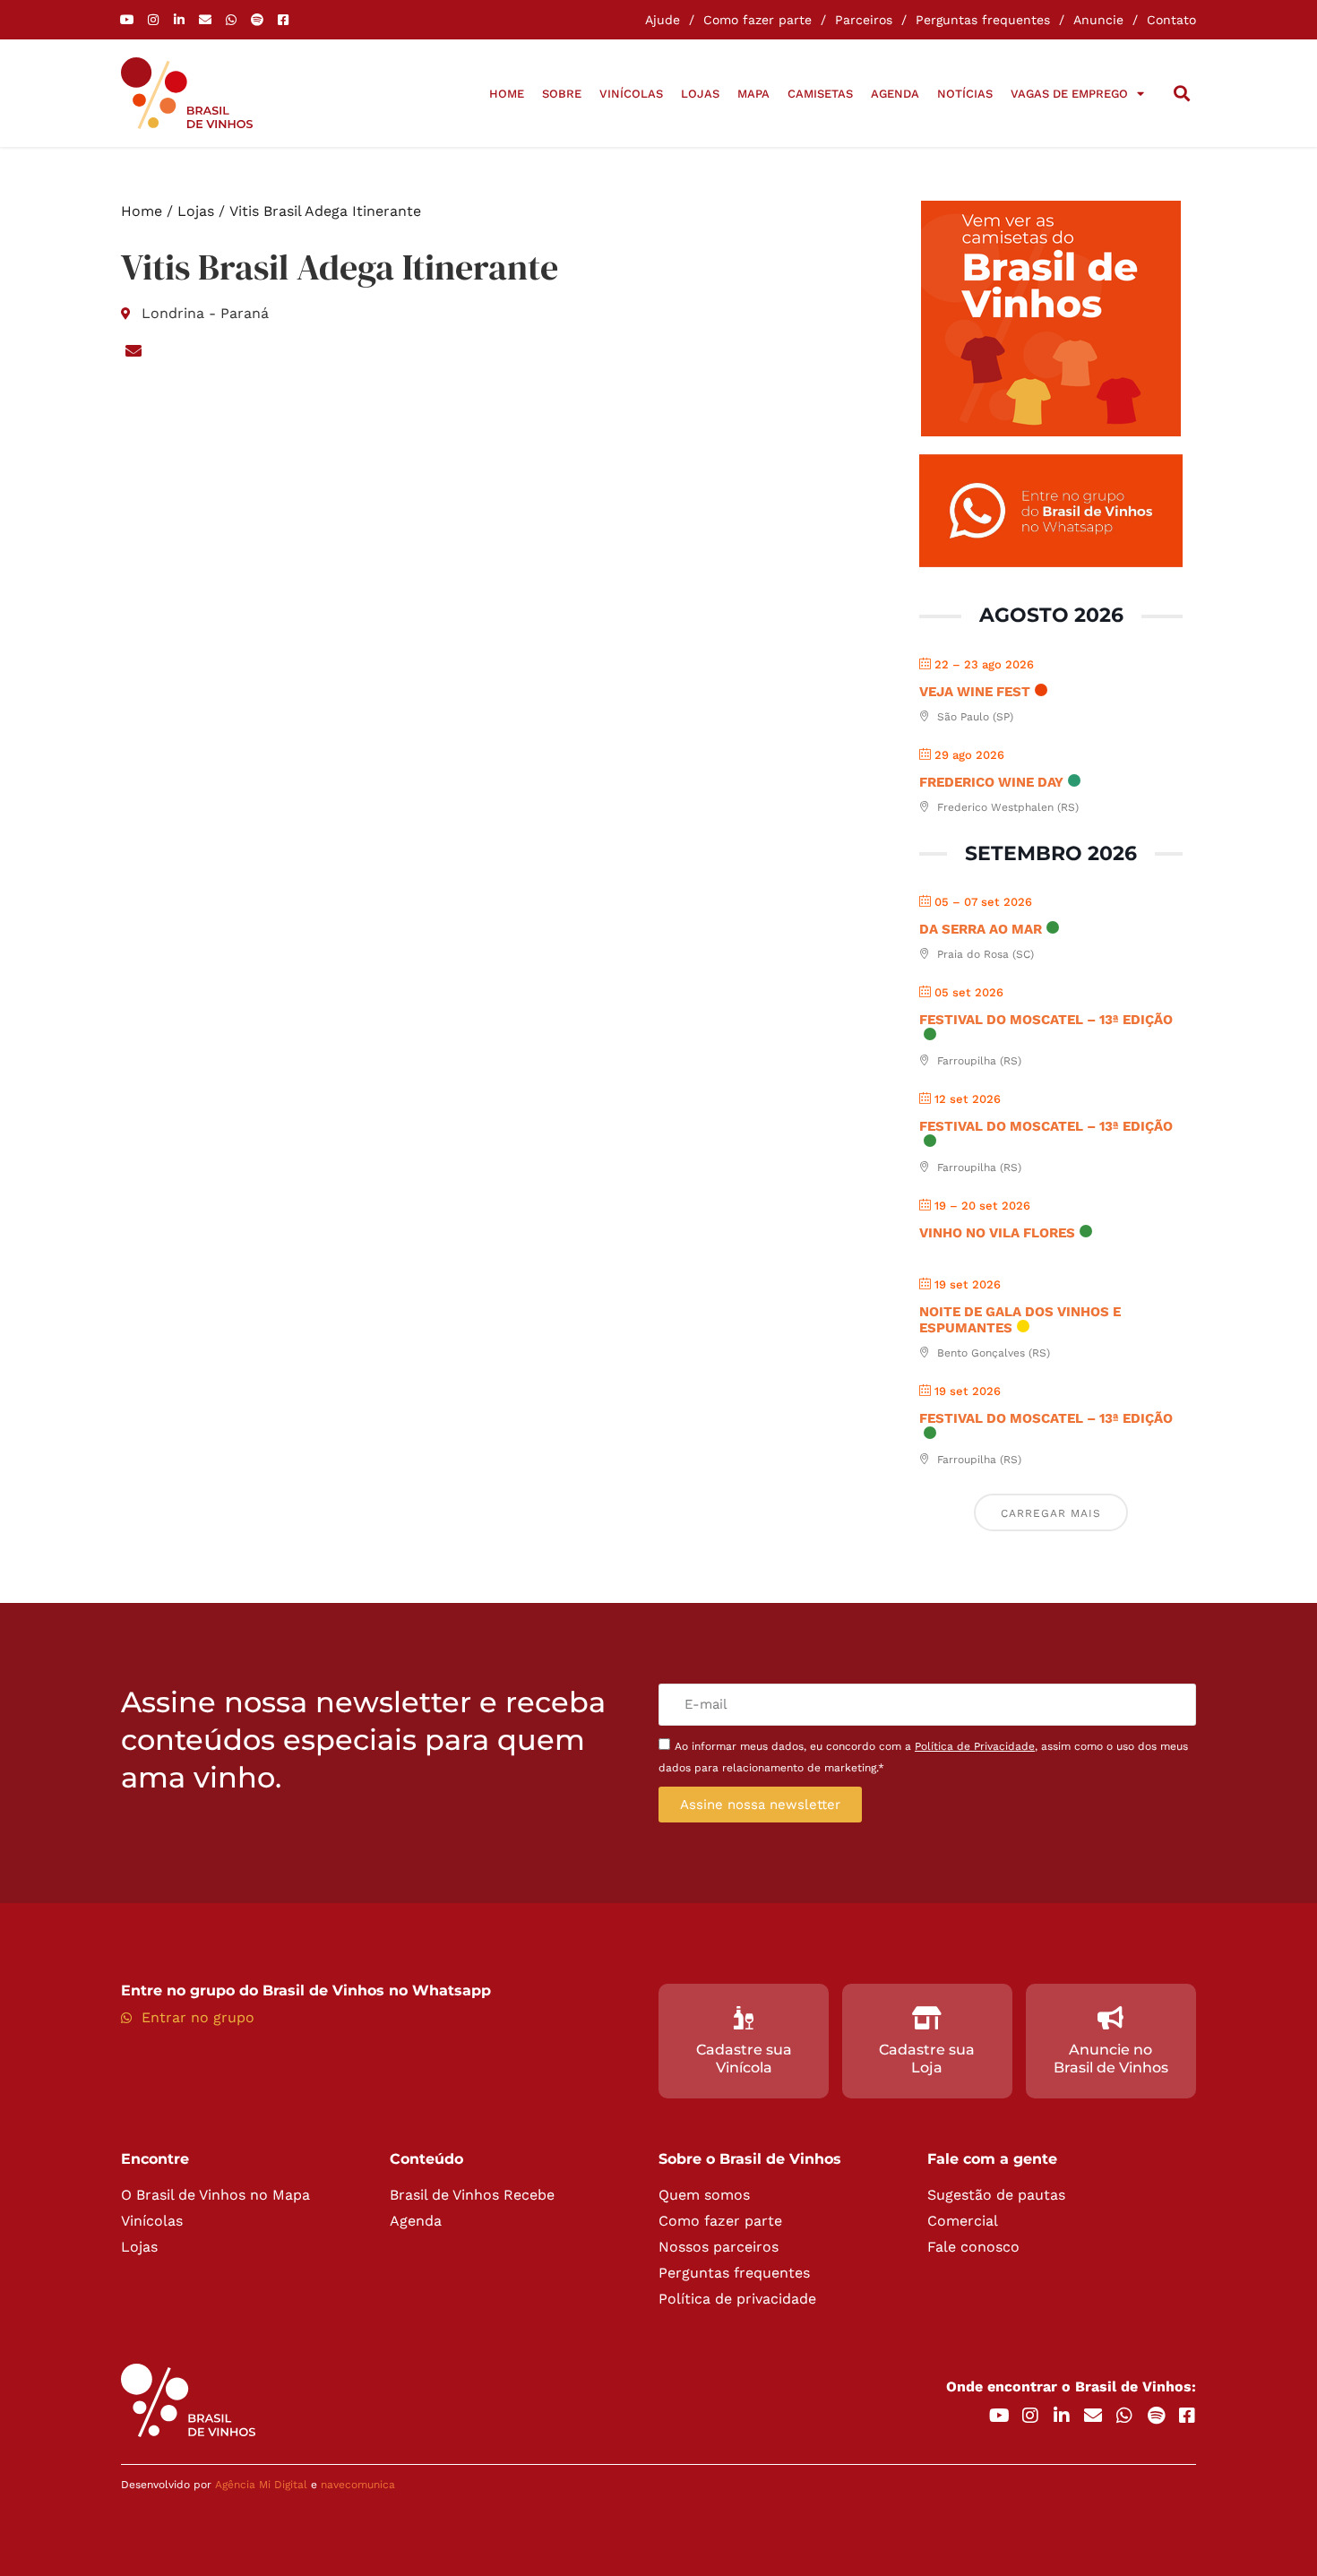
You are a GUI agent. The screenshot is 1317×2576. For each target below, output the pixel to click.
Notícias (965, 94)
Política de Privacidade (975, 1746)
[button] (1181, 94)
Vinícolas (631, 94)
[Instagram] (153, 20)
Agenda (895, 94)
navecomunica (358, 2485)
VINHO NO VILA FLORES (997, 1233)
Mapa (753, 94)
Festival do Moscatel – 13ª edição (1046, 1020)
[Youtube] (127, 20)
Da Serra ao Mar (981, 929)
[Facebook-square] (283, 20)
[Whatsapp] (231, 20)
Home (507, 94)
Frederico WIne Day (991, 782)
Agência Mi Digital (261, 2485)
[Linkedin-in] (179, 20)
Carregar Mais (1051, 1513)
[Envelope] (205, 20)
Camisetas (820, 94)
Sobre (562, 94)
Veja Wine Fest (975, 692)
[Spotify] (257, 20)
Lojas (700, 94)
